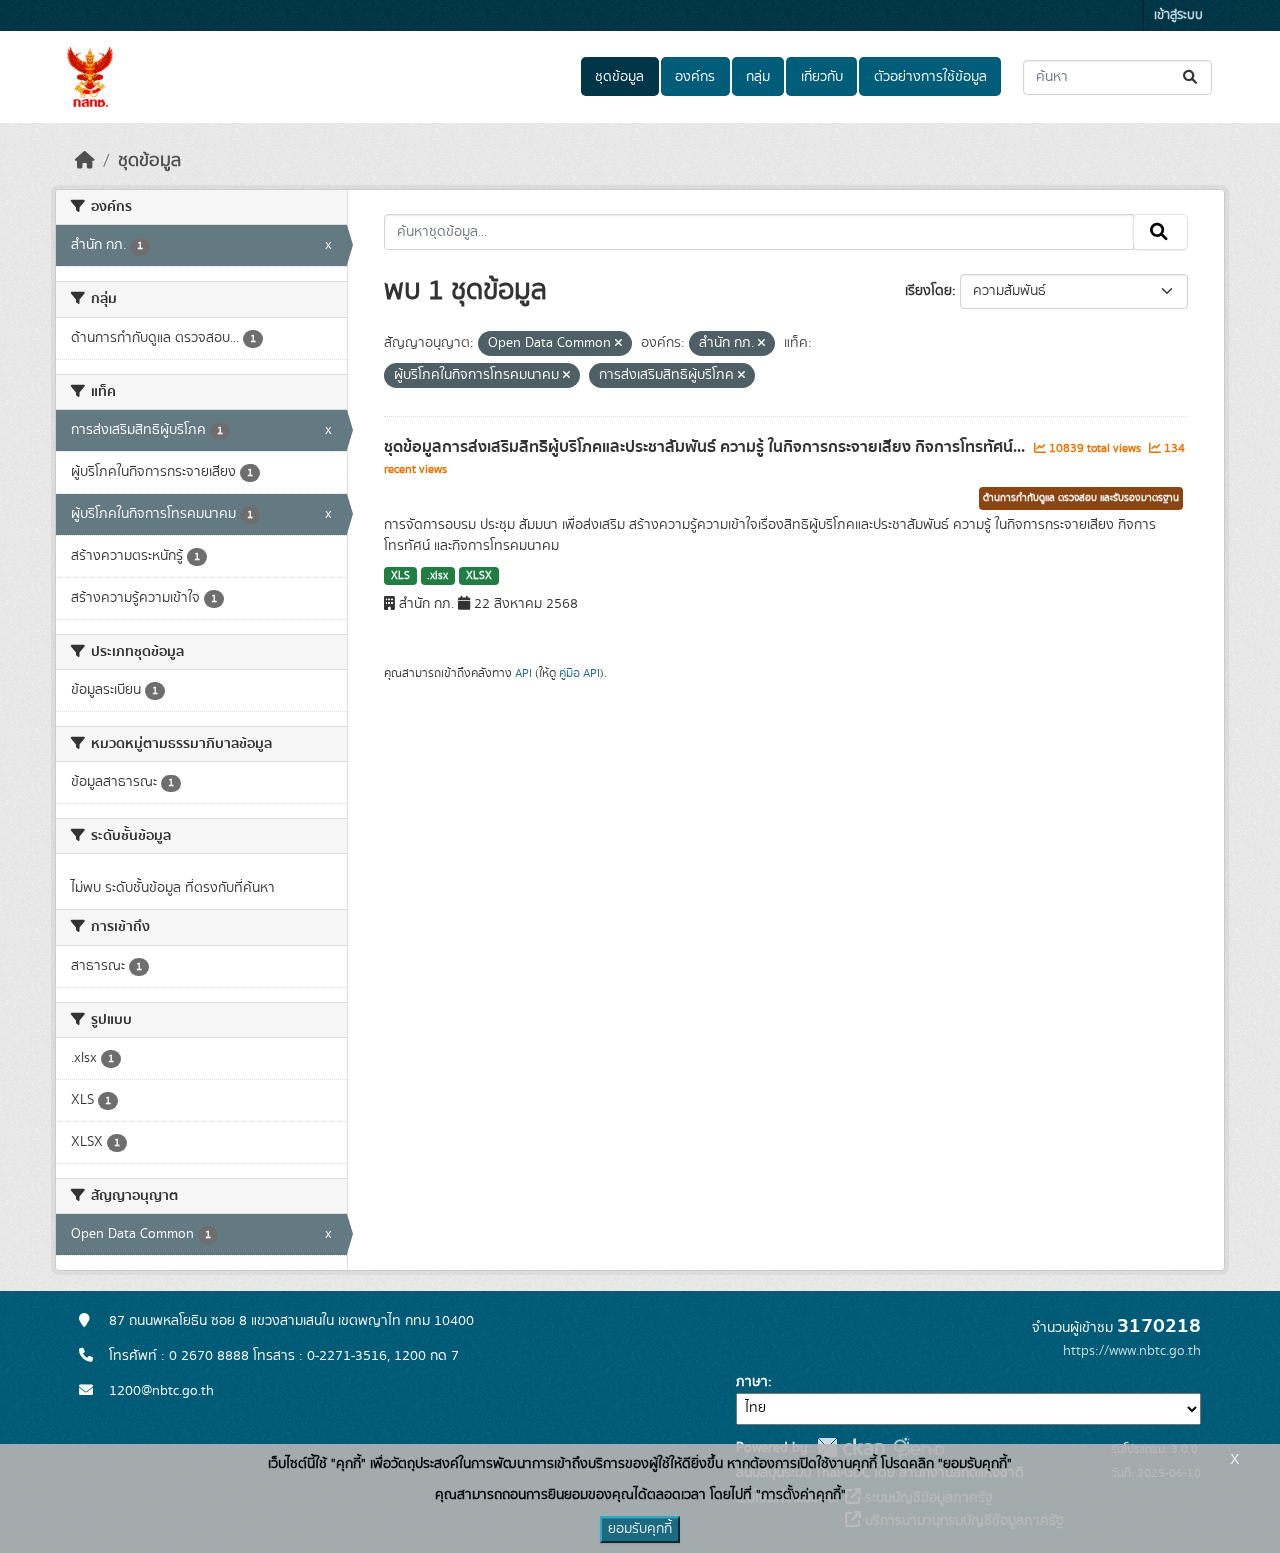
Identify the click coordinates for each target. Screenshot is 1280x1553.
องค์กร (695, 77)
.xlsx (437, 576)
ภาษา (752, 1382)
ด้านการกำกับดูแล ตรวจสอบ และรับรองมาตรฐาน (1081, 498)
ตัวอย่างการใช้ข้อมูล (930, 77)
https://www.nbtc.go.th (1132, 1351)
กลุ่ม (758, 77)
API (523, 673)
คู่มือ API (579, 673)
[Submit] (1191, 77)
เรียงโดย (928, 291)
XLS (400, 576)
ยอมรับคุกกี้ (640, 1529)
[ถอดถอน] (618, 344)
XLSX (479, 576)
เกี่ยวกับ (822, 77)
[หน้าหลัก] (85, 161)
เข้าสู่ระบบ (1178, 15)
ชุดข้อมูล (619, 77)
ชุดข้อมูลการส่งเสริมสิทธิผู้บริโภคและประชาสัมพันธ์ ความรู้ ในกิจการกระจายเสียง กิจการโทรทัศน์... (706, 447)
